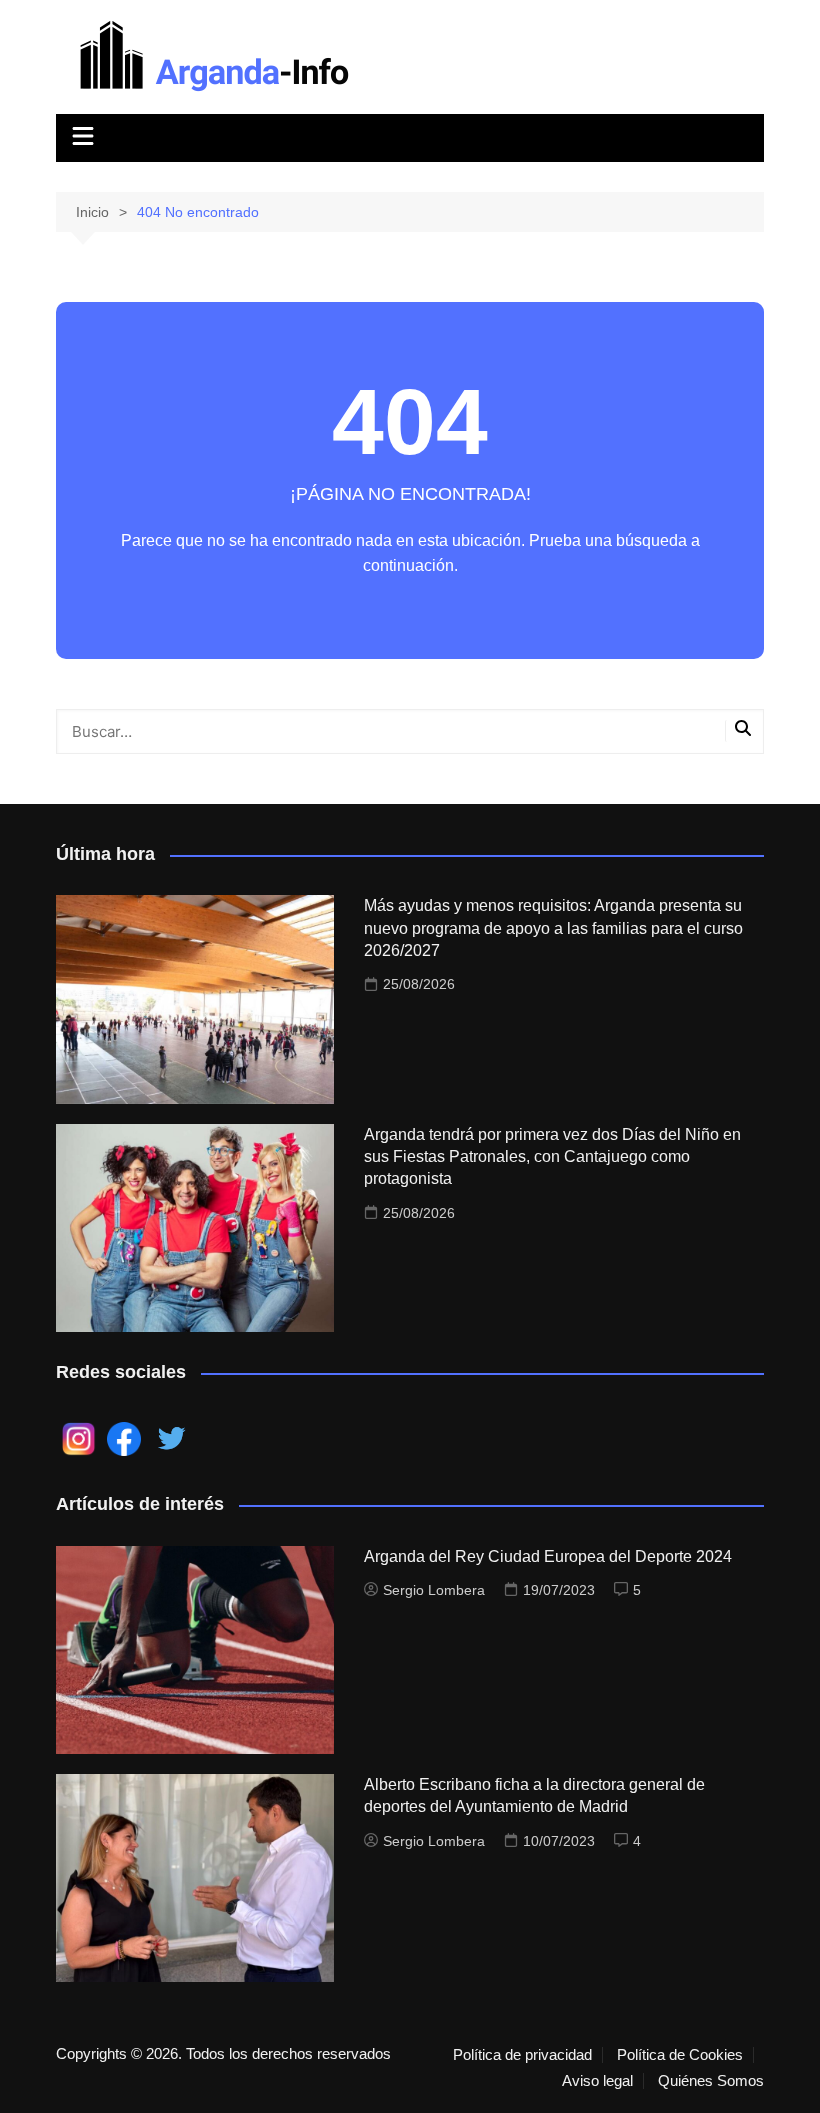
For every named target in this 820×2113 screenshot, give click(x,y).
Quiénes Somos (711, 2081)
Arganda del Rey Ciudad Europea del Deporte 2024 (548, 1556)
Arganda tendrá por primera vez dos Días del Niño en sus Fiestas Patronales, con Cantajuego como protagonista (552, 1157)
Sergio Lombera (434, 1590)
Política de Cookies (680, 2055)
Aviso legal (597, 2081)
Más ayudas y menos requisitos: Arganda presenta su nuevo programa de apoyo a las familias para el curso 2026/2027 (553, 928)
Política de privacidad (522, 2055)
